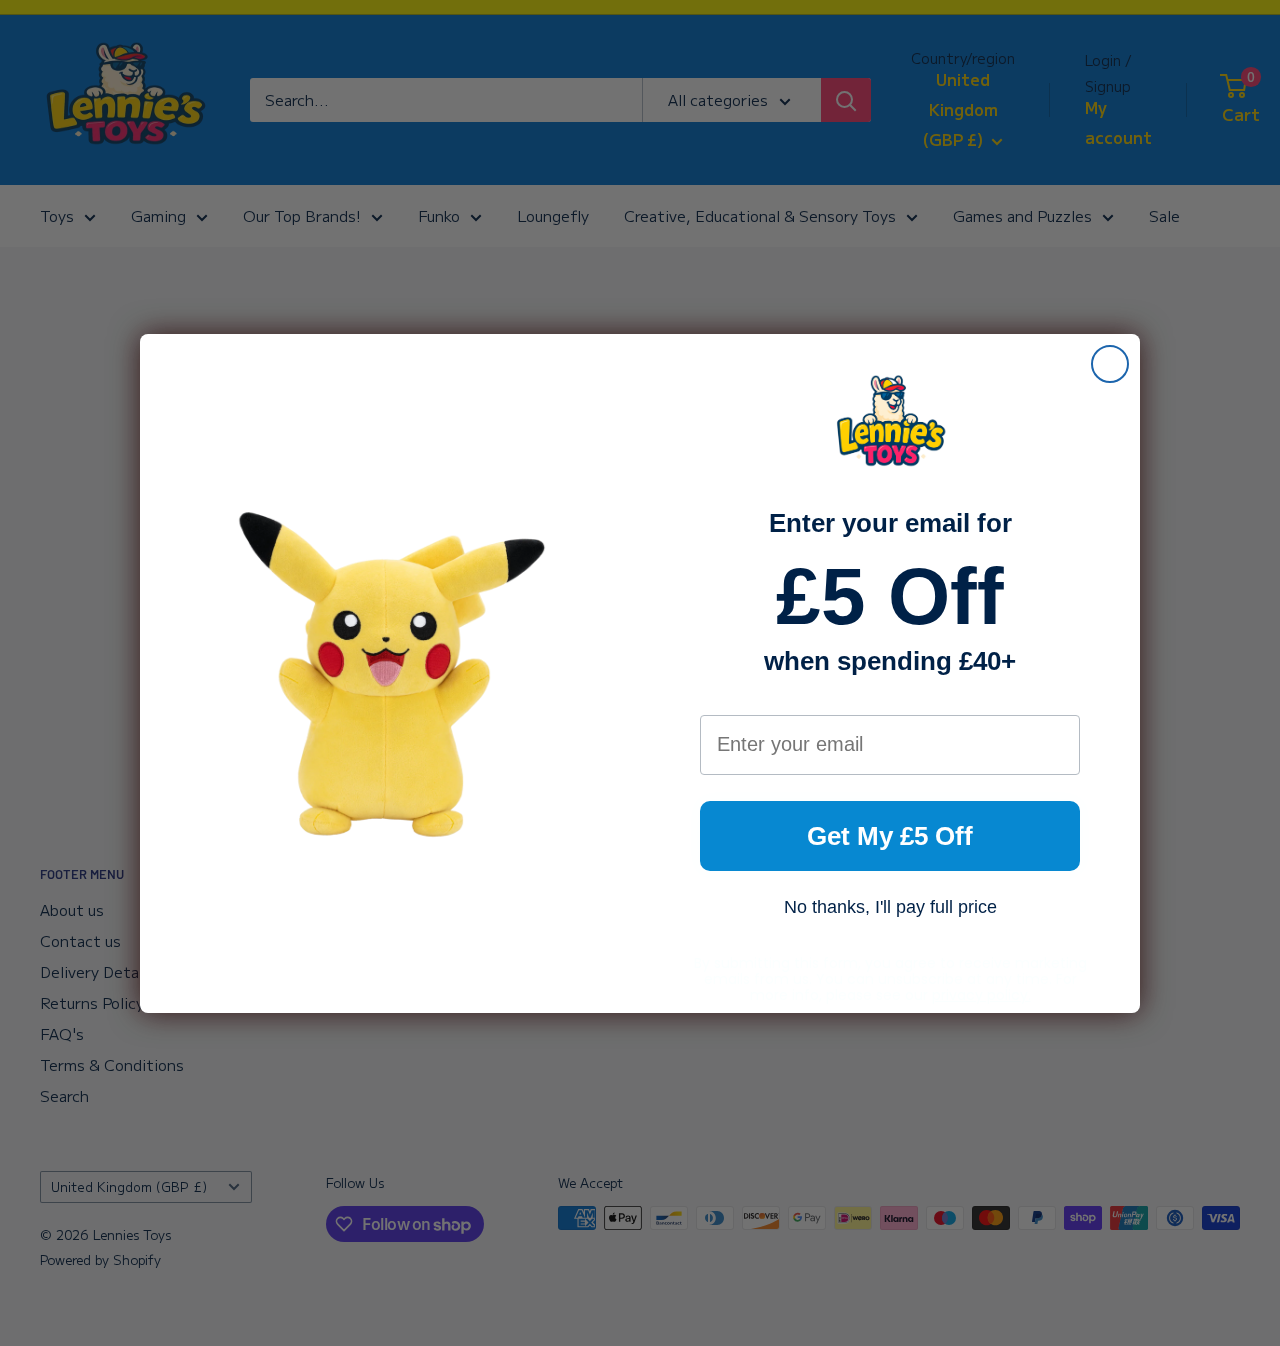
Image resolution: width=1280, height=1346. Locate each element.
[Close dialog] (1110, 364)
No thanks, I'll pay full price (890, 907)
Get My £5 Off (890, 836)
